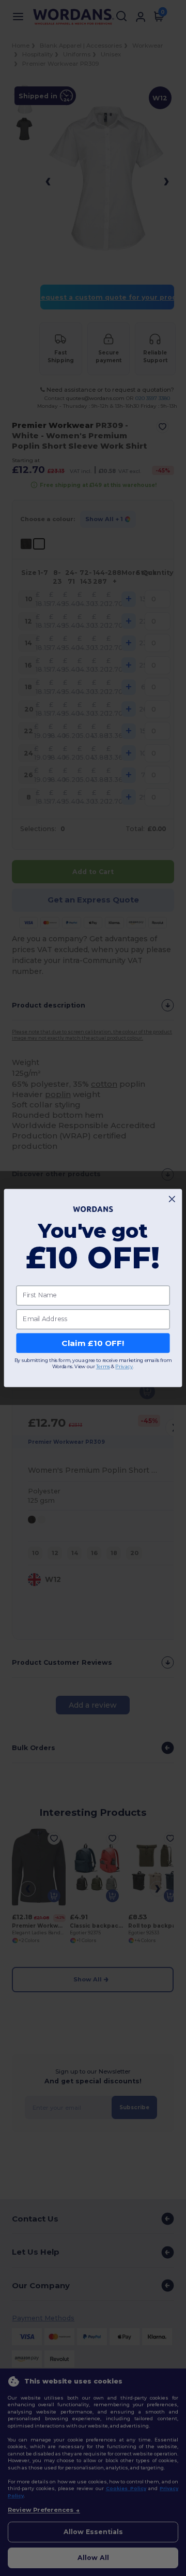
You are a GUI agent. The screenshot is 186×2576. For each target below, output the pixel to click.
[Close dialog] (172, 1199)
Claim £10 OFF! (93, 1343)
